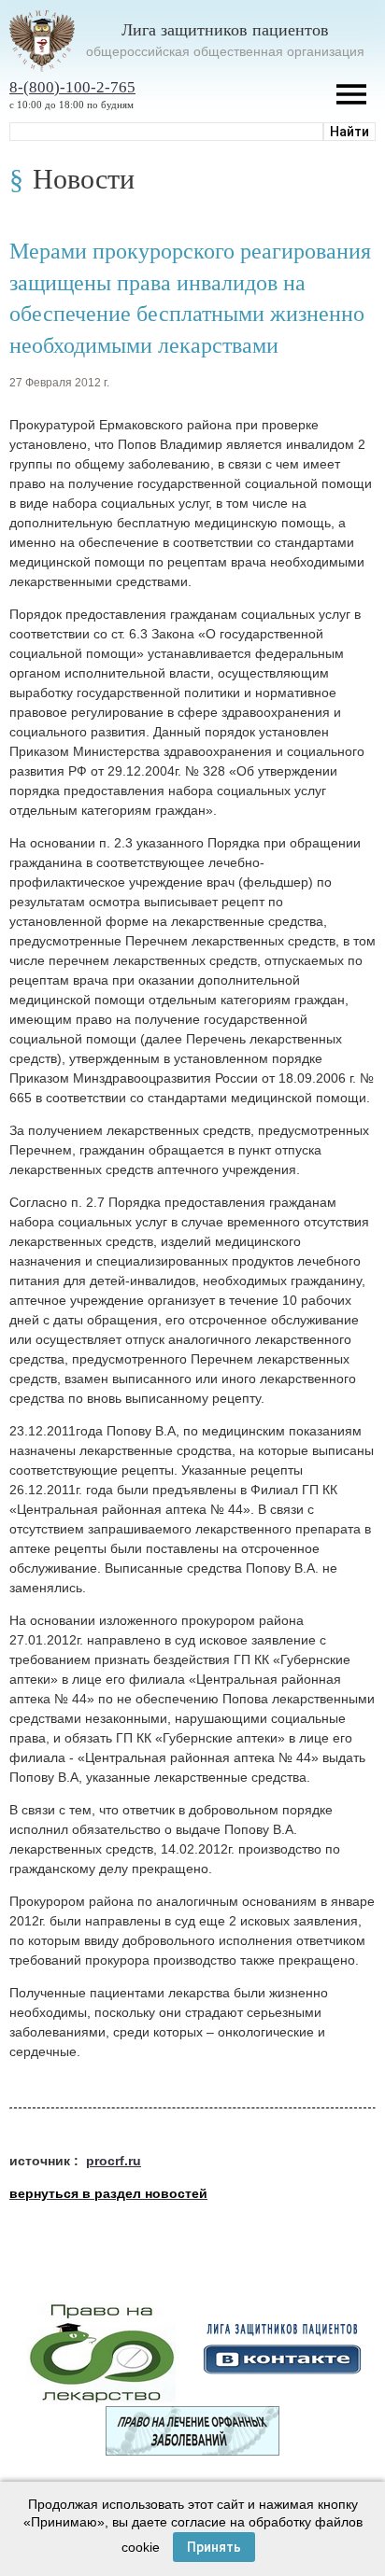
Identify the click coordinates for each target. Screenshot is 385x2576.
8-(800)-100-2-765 (72, 87)
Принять (214, 2547)
